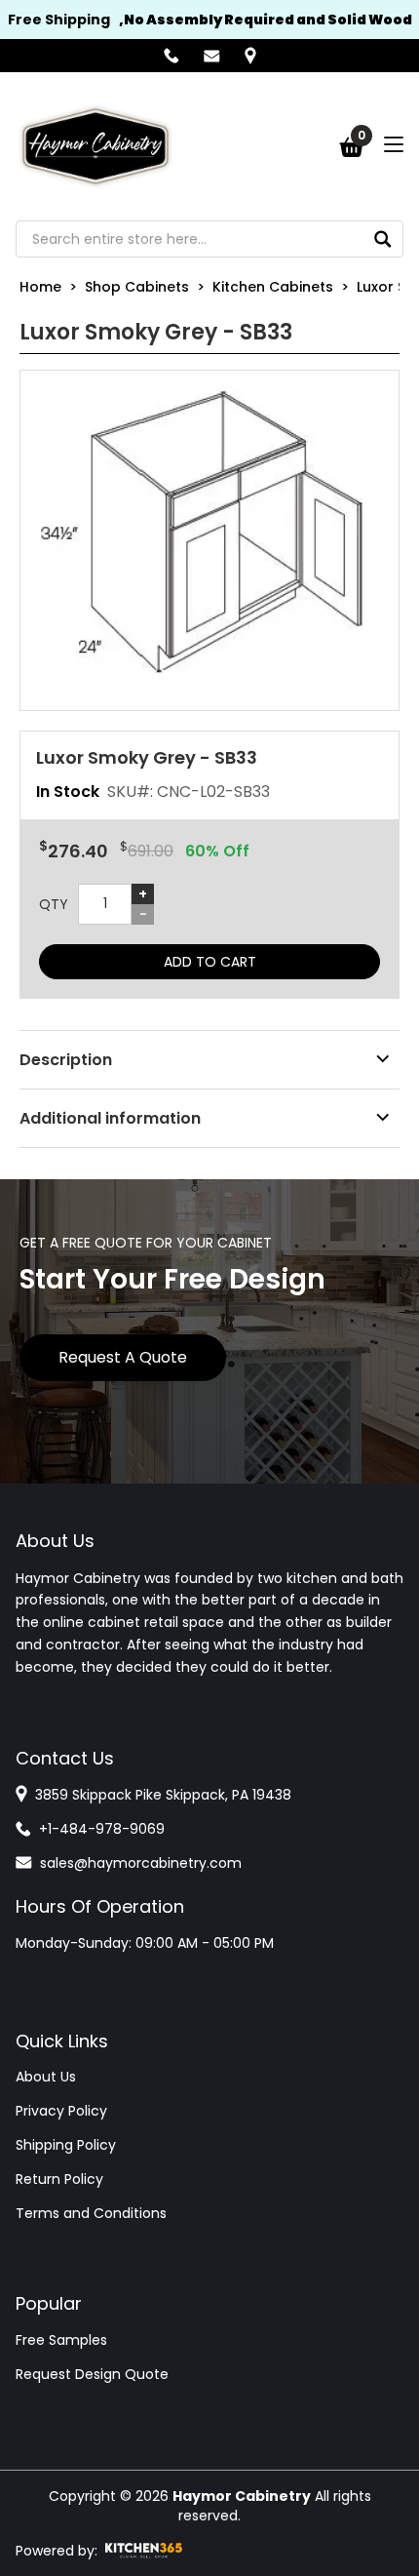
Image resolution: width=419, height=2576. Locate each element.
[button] (209, 540)
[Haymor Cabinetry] (95, 146)
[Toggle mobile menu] (394, 144)
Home (40, 287)
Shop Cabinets (137, 287)
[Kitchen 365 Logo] (144, 2551)
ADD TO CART (210, 962)
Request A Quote (123, 1357)
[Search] (383, 239)
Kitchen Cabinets (273, 287)
